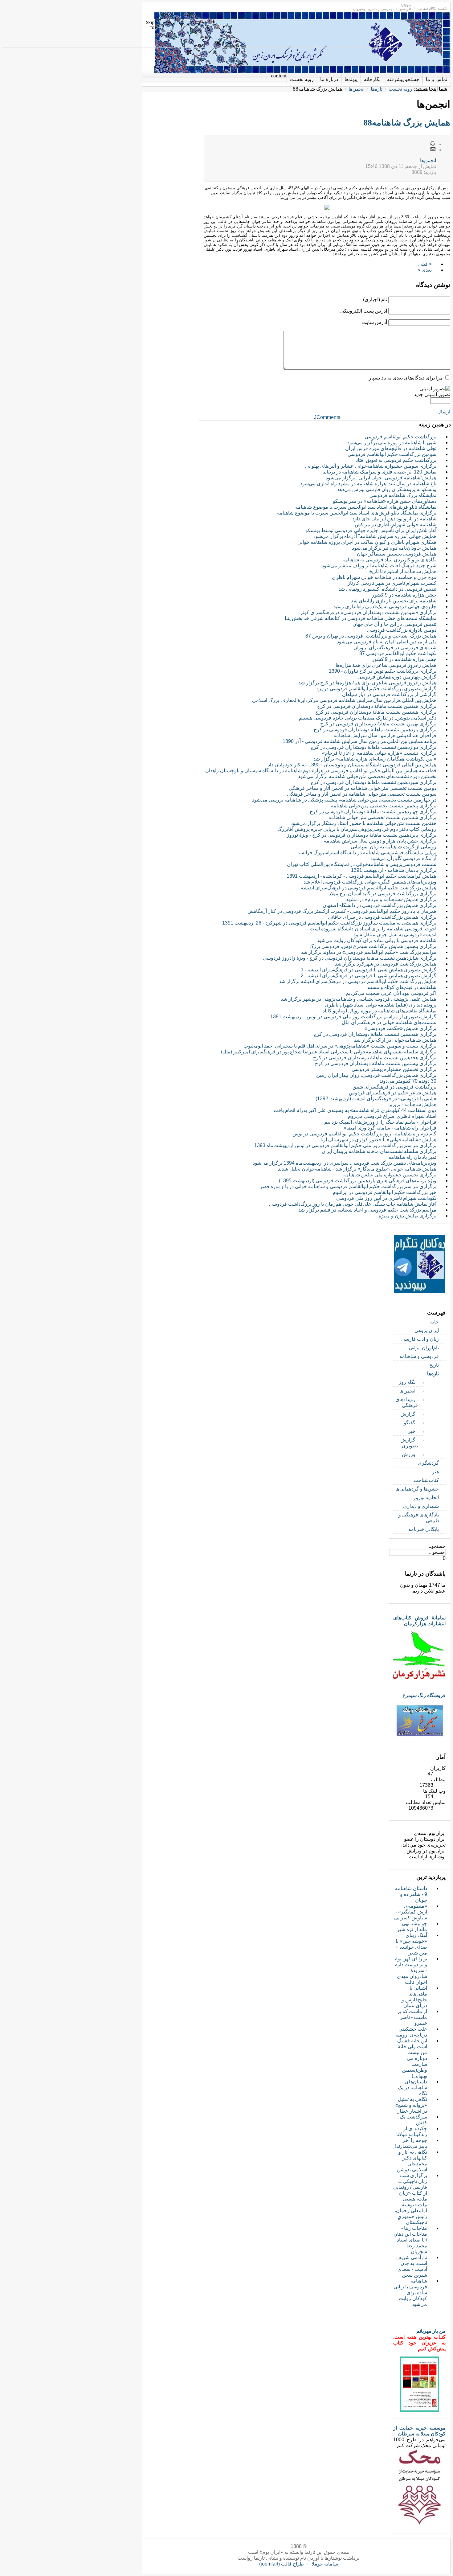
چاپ (433, 144)
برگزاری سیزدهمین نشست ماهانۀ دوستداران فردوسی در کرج (373, 782)
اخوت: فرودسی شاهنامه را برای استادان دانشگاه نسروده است (373, 929)
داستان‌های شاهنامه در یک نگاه (412, 2088)
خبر (412, 1431)
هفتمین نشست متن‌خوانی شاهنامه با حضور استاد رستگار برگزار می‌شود (363, 823)
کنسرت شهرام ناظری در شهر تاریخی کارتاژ (392, 583)
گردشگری (428, 1463)
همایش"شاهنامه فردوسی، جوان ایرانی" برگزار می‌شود (381, 478)
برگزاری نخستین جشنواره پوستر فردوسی (394, 1069)
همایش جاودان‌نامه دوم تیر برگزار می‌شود (394, 548)
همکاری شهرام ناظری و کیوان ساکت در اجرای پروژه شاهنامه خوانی (367, 542)
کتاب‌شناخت (426, 1480)
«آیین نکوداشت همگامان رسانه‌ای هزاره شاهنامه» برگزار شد (375, 759)
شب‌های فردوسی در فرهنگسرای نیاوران (395, 648)
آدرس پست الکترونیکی (364, 311)
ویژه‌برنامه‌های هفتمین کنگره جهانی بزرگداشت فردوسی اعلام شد (370, 882)
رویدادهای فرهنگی (407, 1402)
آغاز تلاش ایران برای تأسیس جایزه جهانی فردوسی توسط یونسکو (371, 530)
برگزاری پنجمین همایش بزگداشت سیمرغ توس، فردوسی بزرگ (373, 946)
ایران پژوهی (427, 1330)
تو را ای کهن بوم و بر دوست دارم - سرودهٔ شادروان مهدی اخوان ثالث (411, 1970)
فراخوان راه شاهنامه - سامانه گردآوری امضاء (390, 1128)
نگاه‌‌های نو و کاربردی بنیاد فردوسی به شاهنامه (389, 560)
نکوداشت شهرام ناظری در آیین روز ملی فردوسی (386, 1198)
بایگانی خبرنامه (424, 1529)
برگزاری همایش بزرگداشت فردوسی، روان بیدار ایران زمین (376, 1075)
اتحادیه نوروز (426, 1497)
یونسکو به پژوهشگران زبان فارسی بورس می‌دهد (387, 489)
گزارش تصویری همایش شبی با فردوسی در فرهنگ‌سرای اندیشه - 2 (369, 976)
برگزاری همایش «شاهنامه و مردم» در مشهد (391, 899)
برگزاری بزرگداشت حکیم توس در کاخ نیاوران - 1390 (383, 671)
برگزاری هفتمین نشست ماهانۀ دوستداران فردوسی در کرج (377, 706)
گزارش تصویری (409, 1443)
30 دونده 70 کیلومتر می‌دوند (408, 1081)
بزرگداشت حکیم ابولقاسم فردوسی (400, 437)
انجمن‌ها (357, 89)
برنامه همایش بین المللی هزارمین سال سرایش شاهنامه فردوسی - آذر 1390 (359, 741)
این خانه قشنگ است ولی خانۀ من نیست (412, 2047)
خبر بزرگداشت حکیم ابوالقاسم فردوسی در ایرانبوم (385, 1192)
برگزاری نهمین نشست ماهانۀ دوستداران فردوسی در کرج (378, 724)
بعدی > (425, 270)
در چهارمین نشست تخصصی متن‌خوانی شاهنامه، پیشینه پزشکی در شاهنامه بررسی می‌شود (344, 800)
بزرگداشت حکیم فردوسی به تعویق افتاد (396, 460)
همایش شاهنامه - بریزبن (412, 1104)
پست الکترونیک (433, 150)
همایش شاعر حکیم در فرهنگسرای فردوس (393, 1093)
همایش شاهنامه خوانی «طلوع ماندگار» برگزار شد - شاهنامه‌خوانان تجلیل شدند (357, 1169)
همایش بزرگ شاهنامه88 (407, 123)
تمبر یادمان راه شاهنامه (412, 1157)
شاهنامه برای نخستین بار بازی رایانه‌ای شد (394, 601)
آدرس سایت (375, 322)
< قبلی (425, 264)
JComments (327, 417)
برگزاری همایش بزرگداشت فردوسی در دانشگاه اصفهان (380, 905)
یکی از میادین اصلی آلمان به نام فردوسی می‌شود (387, 642)
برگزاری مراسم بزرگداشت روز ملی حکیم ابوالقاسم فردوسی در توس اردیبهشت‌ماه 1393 (345, 1145)
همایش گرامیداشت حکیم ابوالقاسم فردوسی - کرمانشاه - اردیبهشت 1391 (361, 876)
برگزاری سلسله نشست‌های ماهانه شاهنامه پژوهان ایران (379, 1151)
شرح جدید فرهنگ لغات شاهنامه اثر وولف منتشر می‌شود (379, 566)
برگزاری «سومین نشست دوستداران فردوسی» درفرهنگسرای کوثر (368, 612)
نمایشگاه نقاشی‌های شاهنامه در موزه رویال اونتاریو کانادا (379, 1011)
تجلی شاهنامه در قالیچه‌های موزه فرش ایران (391, 448)
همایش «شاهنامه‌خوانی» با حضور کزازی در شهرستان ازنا (378, 1140)
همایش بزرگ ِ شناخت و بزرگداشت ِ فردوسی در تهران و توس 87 (371, 636)
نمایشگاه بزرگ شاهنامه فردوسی (403, 495)
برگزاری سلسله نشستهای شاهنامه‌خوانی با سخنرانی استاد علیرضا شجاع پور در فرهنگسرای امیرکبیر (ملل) (329, 1052)
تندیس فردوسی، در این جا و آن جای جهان (394, 624)
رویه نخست (400, 89)
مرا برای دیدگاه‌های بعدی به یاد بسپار (406, 378)
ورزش (409, 1454)
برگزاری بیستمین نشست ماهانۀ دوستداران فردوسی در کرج (376, 1063)
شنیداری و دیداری (421, 1506)
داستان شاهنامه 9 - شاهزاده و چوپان (411, 1894)
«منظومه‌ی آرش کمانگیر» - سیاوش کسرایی (411, 1912)
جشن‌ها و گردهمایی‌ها (417, 1489)
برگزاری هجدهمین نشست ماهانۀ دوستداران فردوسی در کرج (375, 1058)
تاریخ (434, 1365)
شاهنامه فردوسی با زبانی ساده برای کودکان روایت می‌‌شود (377, 940)
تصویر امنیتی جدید (432, 394)
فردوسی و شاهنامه (419, 1356)
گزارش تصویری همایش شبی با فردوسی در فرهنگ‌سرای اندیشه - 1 (369, 970)
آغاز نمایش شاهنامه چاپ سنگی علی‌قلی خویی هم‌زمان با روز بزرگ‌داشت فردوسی (353, 1204)
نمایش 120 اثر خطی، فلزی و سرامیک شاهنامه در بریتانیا (379, 472)
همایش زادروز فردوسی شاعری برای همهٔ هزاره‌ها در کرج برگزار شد (367, 683)
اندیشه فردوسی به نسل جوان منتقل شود (395, 935)
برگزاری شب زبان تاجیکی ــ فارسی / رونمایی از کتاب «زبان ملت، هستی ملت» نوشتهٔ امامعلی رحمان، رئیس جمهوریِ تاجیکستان (410, 2199)
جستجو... (437, 1546)
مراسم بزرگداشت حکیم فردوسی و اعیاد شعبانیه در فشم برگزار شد (367, 1210)
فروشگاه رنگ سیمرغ (424, 1695)
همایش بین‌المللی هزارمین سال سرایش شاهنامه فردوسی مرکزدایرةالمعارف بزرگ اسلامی (344, 700)
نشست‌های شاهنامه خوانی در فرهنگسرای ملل (389, 1022)
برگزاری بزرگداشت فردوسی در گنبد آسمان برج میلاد (383, 894)
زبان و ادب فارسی (420, 1339)
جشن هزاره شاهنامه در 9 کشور (404, 595)
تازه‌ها (377, 89)
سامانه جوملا (325, 2564)
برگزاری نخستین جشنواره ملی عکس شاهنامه (390, 1175)
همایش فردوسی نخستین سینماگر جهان (397, 554)
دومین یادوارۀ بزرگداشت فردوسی (402, 630)
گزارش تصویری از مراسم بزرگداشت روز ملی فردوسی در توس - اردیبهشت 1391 (353, 1017)
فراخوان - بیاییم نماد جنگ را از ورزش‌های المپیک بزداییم (380, 1122)
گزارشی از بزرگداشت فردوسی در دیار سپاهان (389, 694)
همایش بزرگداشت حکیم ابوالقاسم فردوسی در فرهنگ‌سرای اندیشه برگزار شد (358, 981)
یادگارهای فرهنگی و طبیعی (419, 1518)
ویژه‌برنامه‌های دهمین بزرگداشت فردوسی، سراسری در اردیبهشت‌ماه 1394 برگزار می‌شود (345, 1163)
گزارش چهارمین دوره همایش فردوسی (397, 677)
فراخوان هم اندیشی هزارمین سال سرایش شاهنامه (385, 735)
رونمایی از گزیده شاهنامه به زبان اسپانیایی (394, 847)
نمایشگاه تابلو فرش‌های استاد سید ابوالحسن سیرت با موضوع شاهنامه (366, 507)
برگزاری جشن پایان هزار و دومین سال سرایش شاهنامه (380, 841)
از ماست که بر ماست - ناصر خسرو (412, 2017)
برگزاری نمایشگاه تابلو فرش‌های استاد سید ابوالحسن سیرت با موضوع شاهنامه (357, 513)
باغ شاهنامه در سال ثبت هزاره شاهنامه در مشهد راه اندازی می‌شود (368, 484)
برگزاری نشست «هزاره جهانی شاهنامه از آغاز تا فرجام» (379, 753)
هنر (435, 1472)
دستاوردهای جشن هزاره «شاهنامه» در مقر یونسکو (385, 501)
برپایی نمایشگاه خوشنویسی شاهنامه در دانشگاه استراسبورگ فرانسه (367, 853)
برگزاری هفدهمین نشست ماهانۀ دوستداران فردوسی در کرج (375, 1034)
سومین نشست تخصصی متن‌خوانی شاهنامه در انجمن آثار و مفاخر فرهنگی (362, 794)
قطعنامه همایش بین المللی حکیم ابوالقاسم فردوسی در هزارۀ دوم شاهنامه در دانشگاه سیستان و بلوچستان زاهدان (321, 771)
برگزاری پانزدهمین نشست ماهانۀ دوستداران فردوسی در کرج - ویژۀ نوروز (362, 835)
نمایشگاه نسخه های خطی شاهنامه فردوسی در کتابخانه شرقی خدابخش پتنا (361, 618)
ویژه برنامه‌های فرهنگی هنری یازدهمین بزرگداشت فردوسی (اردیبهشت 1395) (358, 1181)
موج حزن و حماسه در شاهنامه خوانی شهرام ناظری (384, 577)
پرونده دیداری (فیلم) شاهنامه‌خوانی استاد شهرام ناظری (381, 1005)
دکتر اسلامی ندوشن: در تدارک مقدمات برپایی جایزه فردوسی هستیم (368, 718)
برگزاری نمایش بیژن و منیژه (408, 1216)
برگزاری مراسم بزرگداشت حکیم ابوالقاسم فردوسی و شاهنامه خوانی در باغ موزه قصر (348, 1186)
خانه (435, 1322)
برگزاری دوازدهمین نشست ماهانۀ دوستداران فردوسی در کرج (373, 747)
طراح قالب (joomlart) (282, 2564)
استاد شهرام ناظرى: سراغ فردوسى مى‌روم (392, 1116)
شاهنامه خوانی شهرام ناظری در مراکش (396, 525)
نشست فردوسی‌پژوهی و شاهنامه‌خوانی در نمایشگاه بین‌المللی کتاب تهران (362, 864)
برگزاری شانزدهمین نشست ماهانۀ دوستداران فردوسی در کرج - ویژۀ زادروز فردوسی (350, 958)
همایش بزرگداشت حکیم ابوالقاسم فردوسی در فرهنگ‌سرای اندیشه (369, 888)
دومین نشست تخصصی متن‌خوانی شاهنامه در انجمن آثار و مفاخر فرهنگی (363, 788)
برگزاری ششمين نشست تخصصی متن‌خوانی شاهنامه (382, 817)
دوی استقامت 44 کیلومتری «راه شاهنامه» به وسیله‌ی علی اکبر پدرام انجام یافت (355, 1110)
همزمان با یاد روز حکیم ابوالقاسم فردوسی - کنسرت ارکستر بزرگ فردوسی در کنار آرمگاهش (342, 911)
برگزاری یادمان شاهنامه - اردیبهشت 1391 (394, 870)
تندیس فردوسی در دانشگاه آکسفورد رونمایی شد (387, 589)
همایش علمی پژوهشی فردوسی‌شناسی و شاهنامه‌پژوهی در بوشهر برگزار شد (359, 999)
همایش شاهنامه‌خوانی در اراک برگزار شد (395, 1040)
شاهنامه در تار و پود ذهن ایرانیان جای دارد (394, 519)
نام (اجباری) (375, 299)
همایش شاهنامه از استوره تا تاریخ (403, 571)
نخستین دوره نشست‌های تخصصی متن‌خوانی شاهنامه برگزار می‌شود (367, 776)
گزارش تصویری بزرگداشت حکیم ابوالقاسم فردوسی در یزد (376, 689)
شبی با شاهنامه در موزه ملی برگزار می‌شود (392, 443)
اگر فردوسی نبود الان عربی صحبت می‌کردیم (391, 993)
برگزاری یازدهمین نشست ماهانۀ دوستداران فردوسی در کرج (375, 730)
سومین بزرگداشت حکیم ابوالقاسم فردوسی (392, 454)
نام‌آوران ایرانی (424, 1348)
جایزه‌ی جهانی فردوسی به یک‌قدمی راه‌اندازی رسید (385, 607)
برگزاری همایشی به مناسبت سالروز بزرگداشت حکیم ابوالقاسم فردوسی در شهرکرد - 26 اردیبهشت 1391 (329, 923)
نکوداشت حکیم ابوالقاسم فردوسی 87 (398, 653)
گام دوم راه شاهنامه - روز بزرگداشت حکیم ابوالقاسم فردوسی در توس (364, 1134)
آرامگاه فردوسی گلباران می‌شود (403, 858)
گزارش (408, 1414)
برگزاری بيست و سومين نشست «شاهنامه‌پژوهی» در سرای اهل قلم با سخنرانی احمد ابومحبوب (340, 1046)
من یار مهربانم (431, 2331)
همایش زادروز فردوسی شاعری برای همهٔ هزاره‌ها (386, 665)
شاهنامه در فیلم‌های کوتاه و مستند (402, 987)
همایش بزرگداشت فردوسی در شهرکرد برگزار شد (386, 964)
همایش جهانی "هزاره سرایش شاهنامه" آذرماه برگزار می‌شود (375, 536)
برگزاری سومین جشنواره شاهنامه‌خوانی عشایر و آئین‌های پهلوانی (371, 466)
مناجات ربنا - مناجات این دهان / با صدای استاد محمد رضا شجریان (410, 2240)
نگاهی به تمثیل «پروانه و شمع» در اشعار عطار (411, 2105)
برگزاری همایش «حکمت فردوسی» (400, 1028)
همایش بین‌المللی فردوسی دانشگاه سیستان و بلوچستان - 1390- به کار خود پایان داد (352, 765)
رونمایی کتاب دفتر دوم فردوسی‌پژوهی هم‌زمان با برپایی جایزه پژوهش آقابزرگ (357, 829)
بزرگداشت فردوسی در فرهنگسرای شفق (394, 1087)
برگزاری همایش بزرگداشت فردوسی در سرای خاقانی (382, 917)
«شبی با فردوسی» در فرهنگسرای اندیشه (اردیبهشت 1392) (376, 1099)
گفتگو (410, 1423)
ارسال (444, 412)
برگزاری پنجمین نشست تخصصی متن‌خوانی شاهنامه (384, 806)
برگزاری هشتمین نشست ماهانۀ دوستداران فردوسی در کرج (376, 712)
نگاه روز (407, 1382)
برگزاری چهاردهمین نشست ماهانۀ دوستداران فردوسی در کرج (373, 812)
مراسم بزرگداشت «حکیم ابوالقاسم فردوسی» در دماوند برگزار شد (369, 952)
